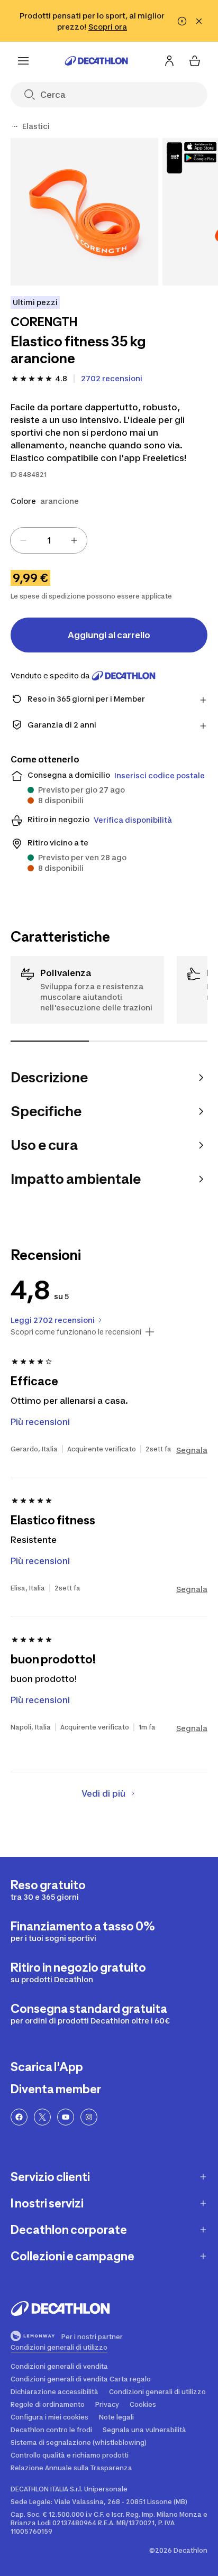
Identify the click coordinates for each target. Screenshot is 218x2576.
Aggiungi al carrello (109, 635)
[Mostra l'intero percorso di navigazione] (15, 126)
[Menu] (23, 61)
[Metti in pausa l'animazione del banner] (182, 21)
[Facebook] (19, 2117)
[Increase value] (74, 540)
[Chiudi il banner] (199, 21)
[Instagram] (89, 2117)
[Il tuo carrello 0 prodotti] (195, 61)
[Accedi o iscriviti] (169, 61)
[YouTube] (66, 2117)
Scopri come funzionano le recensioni (76, 1332)
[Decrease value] (23, 540)
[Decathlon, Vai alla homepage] (96, 61)
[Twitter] (42, 2117)
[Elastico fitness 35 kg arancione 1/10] (84, 212)
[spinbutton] (49, 540)
